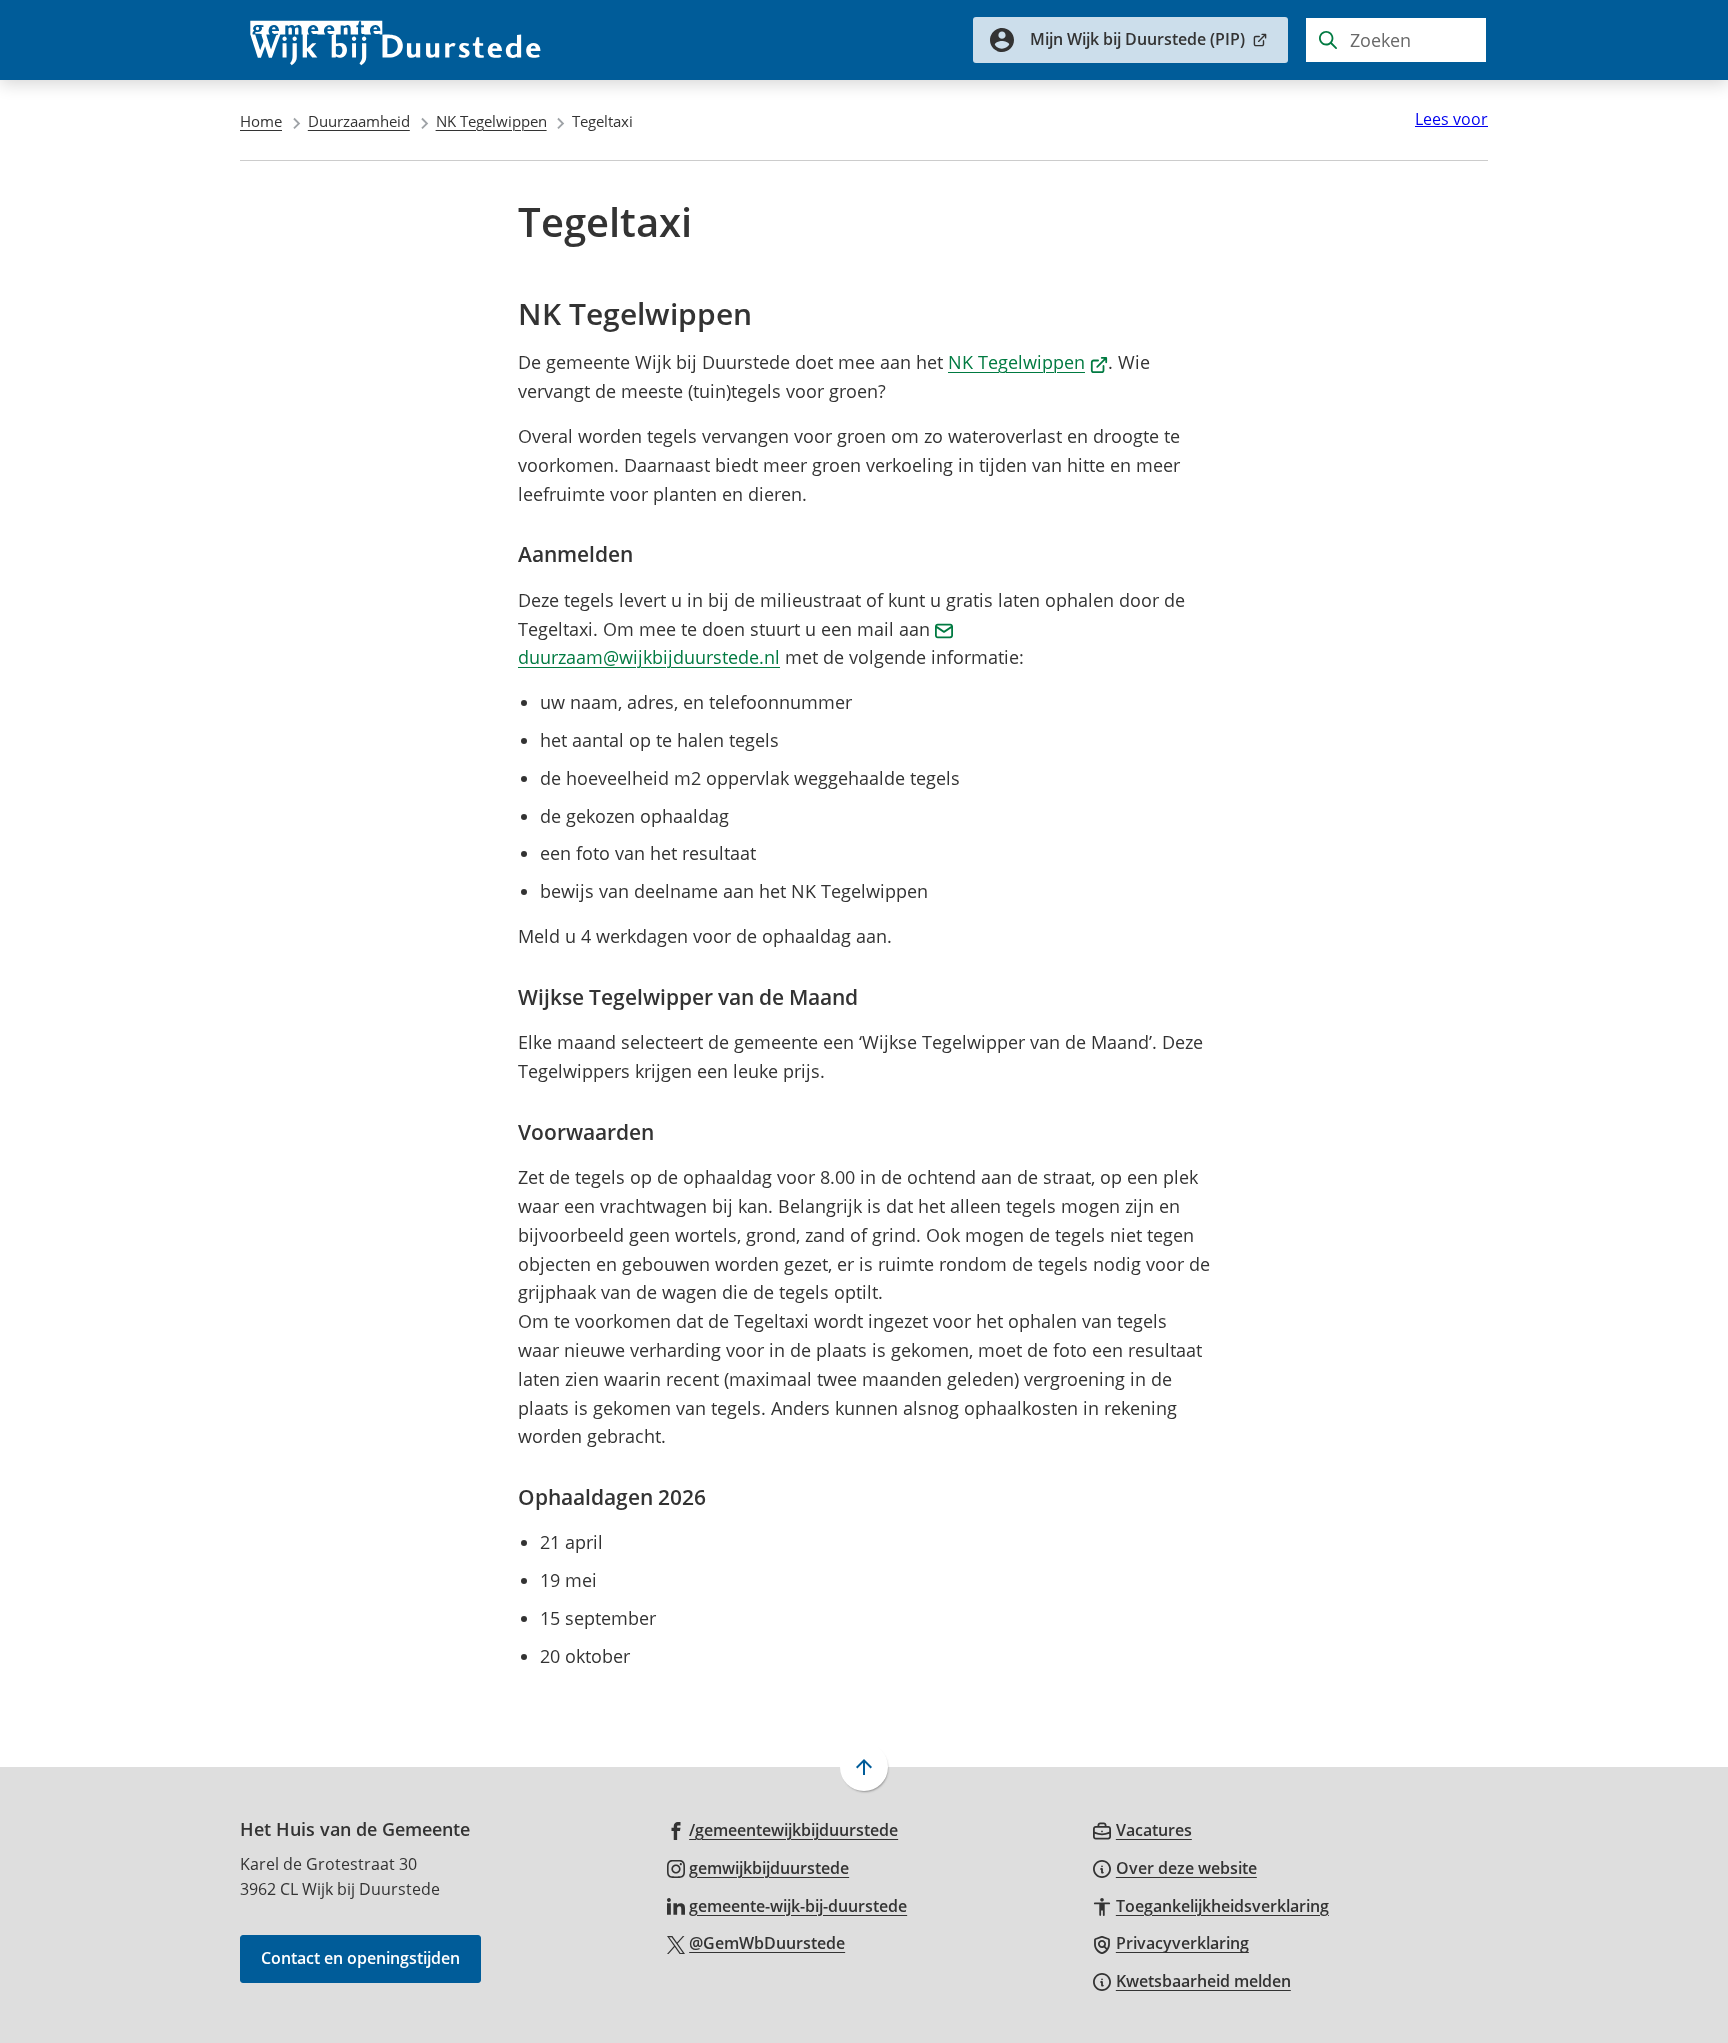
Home (261, 121)
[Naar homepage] (396, 40)
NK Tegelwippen (491, 121)
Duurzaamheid (359, 121)
